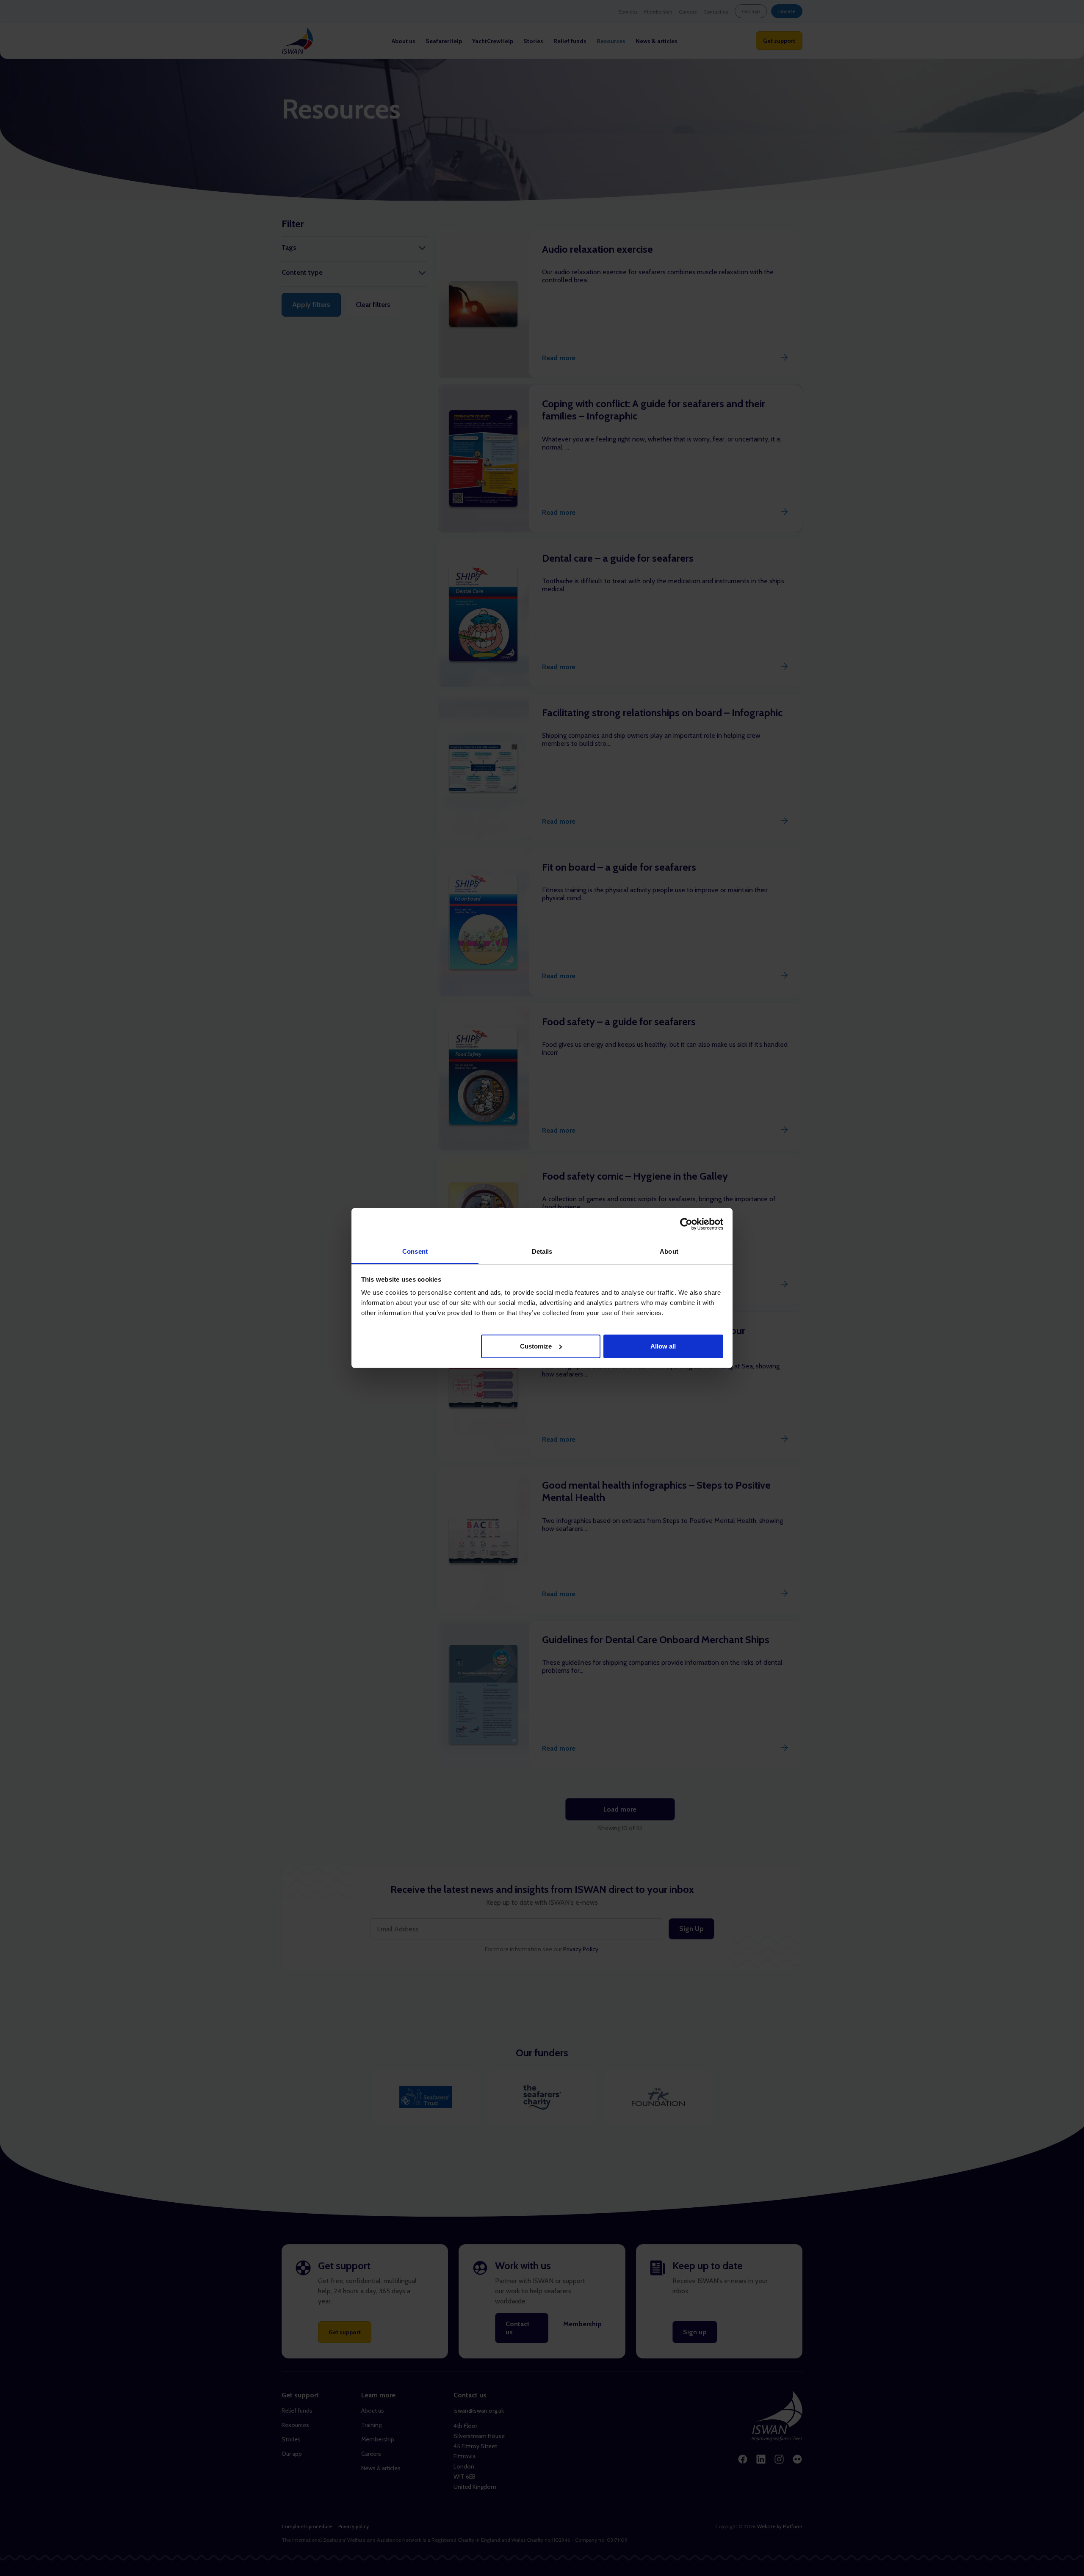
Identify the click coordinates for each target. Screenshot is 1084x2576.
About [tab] (669, 1251)
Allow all (663, 1346)
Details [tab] (542, 1251)
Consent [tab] (415, 1251)
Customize (536, 1346)
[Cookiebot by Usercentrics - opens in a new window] (686, 1224)
